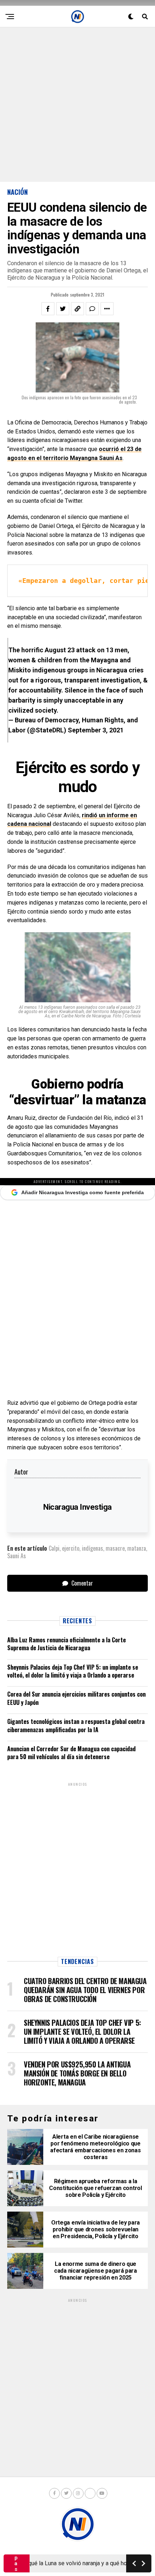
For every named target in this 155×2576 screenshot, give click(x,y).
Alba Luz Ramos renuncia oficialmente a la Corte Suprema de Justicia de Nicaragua (67, 1644)
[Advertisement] (77, 105)
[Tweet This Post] (63, 309)
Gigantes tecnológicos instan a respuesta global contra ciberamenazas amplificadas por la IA (76, 1725)
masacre (115, 1548)
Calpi (54, 1548)
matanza (137, 1548)
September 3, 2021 (96, 730)
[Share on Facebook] (48, 309)
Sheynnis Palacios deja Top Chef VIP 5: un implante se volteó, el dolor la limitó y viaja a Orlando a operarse (73, 1671)
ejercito (71, 1548)
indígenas (92, 1548)
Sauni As (17, 1556)
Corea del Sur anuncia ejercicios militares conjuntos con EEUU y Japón (76, 1698)
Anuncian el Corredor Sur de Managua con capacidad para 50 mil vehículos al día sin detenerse (71, 1753)
